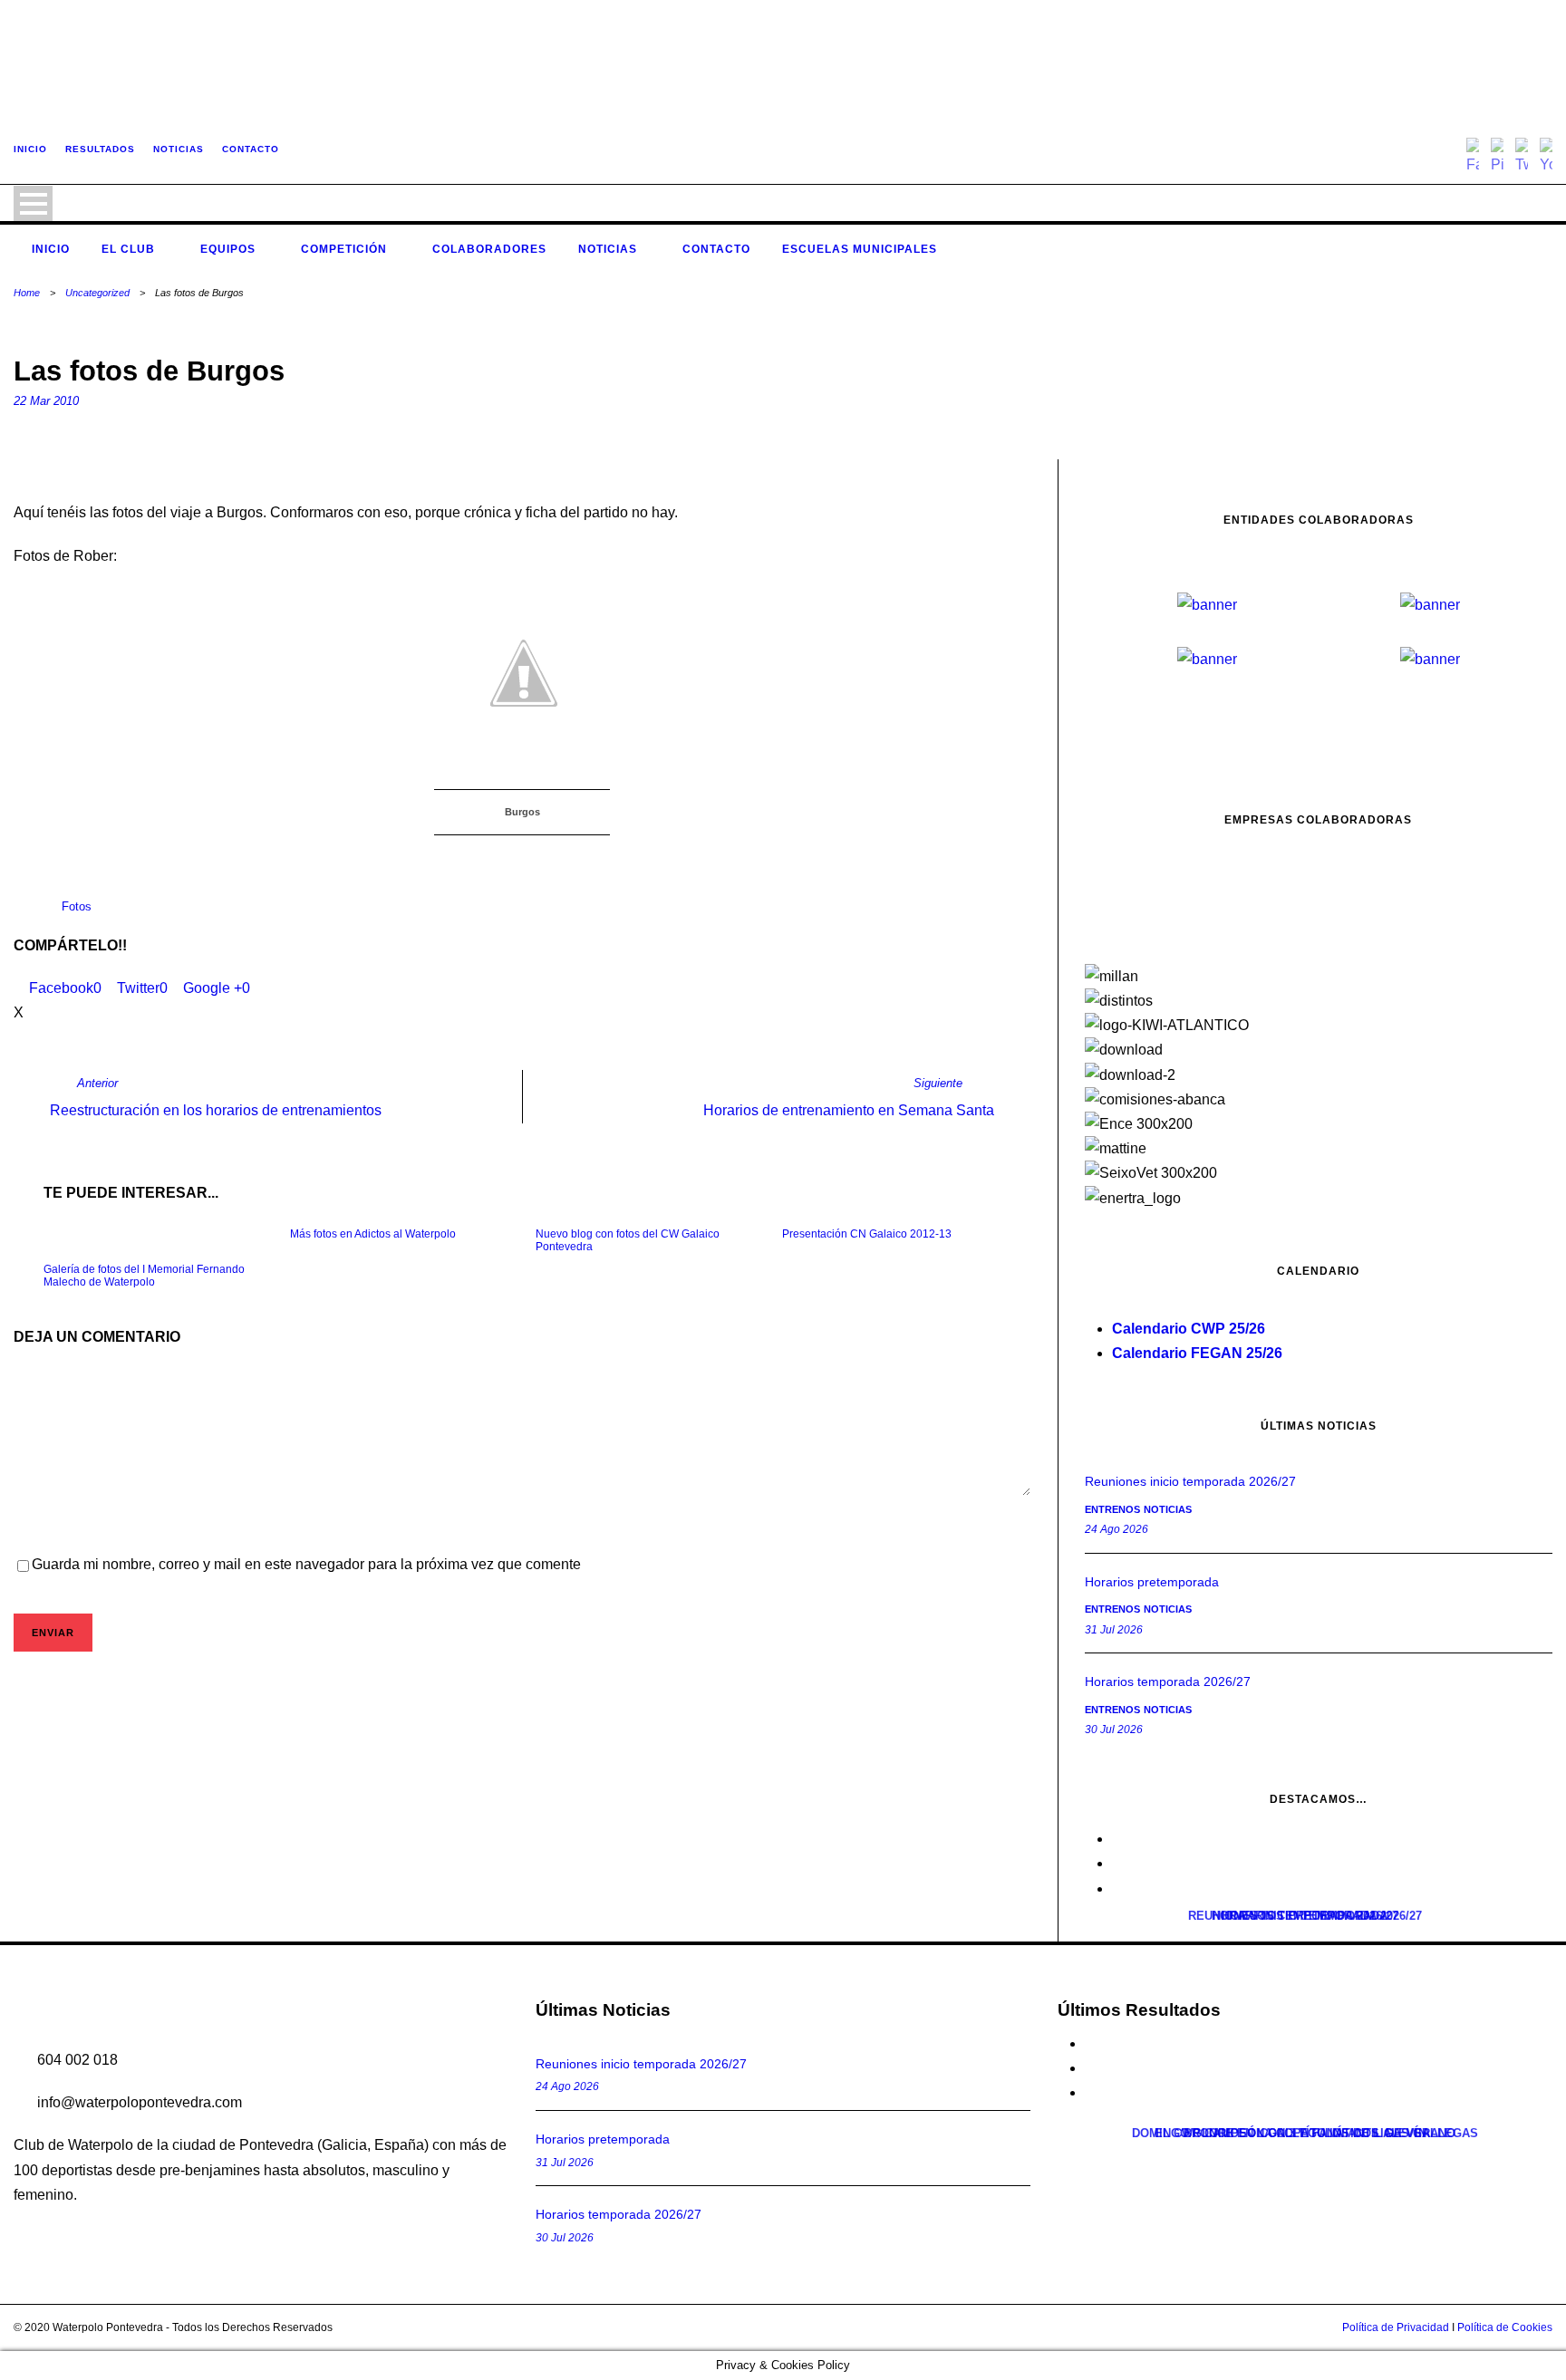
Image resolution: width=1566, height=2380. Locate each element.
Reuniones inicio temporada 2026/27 (641, 2064)
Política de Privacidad (1396, 2327)
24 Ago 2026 (567, 2086)
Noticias (608, 249)
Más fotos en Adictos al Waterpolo (373, 1234)
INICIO (30, 149)
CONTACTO (251, 149)
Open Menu (33, 203)
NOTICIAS (179, 149)
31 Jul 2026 (565, 2163)
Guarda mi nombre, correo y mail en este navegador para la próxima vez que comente (306, 1564)
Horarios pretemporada (603, 2139)
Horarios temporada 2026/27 (619, 2214)
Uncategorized (97, 293)
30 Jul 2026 (565, 2238)
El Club (128, 249)
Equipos (228, 249)
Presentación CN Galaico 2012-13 (867, 1234)
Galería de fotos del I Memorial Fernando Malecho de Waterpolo (144, 1276)
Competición (344, 249)
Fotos (77, 906)
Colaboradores (489, 249)
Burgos (522, 812)
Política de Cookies (1505, 2327)
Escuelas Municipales (860, 249)
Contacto (716, 249)
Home (27, 293)
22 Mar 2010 (46, 401)
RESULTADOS (100, 149)
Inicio (51, 249)
